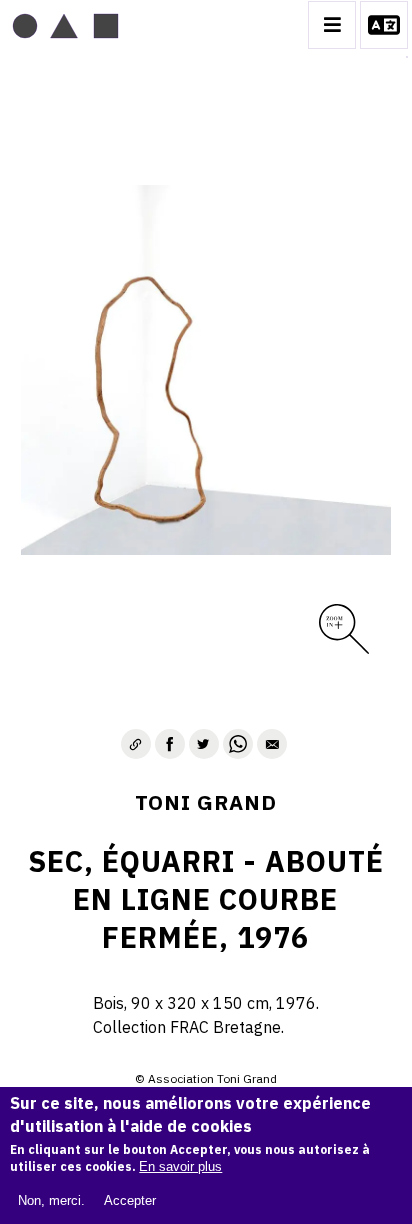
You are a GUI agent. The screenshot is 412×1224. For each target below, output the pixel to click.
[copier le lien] (136, 744)
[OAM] (65, 25)
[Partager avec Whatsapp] (238, 744)
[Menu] (332, 25)
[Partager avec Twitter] (204, 744)
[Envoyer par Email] (272, 744)
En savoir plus (180, 1166)
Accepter (130, 1200)
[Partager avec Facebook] (170, 744)
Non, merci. (51, 1200)
